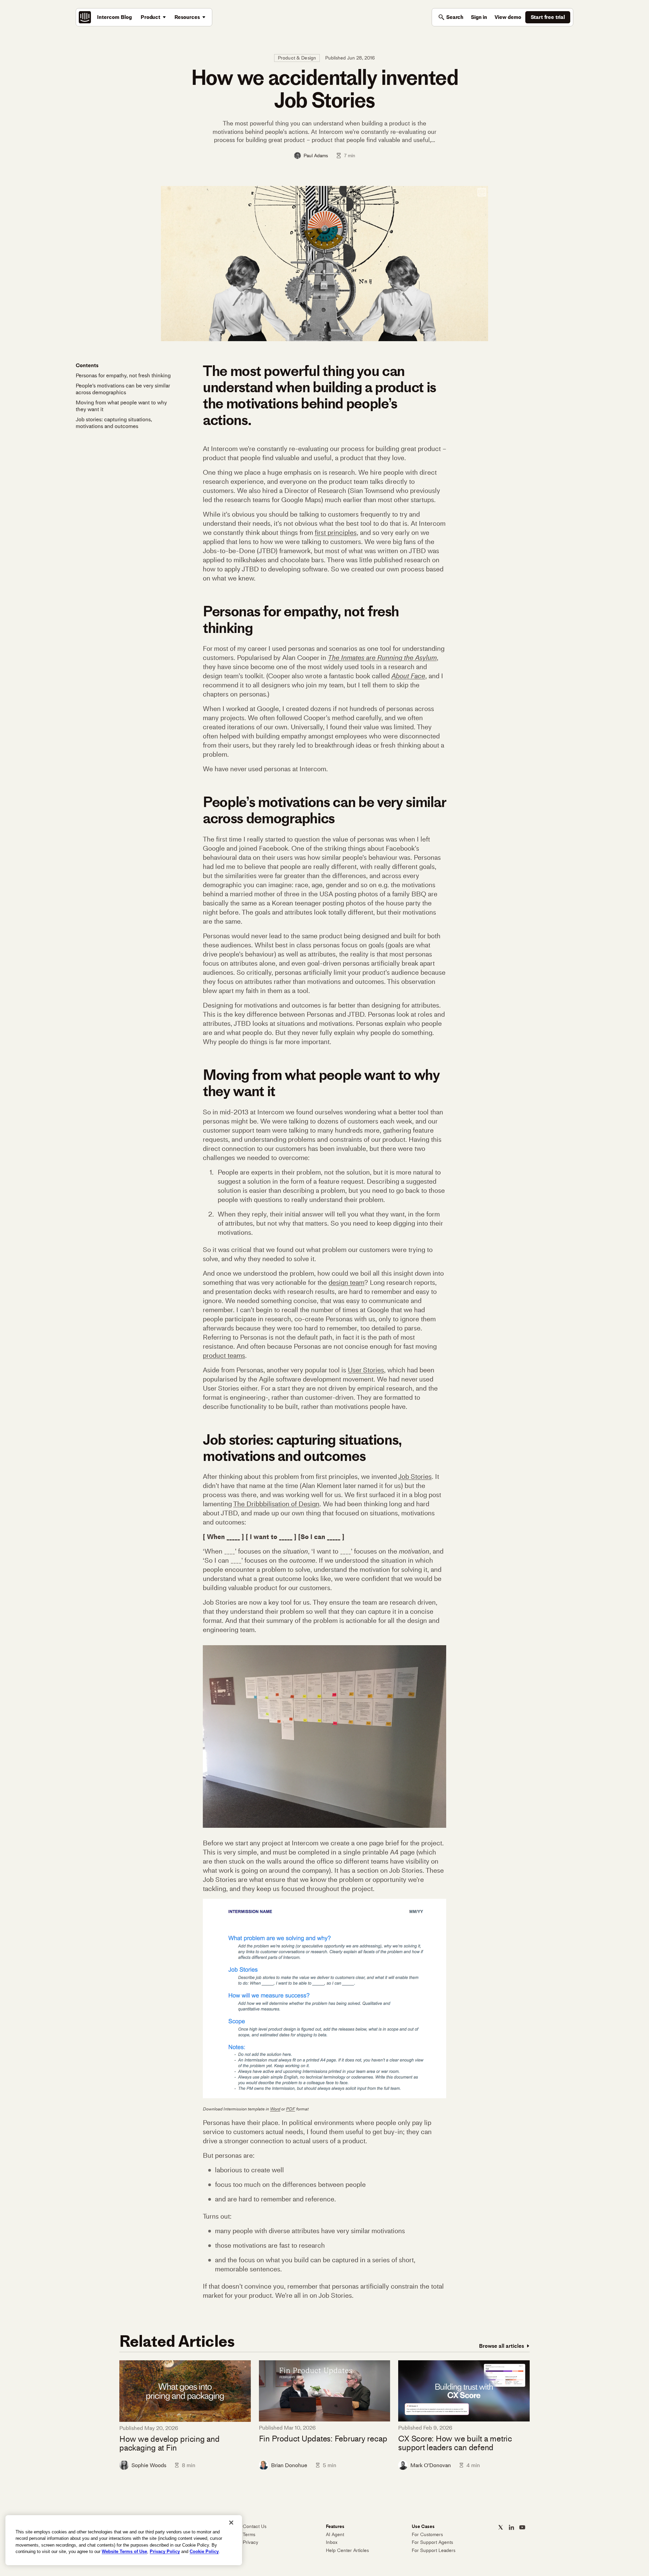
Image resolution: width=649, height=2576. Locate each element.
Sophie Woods (149, 2465)
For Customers (427, 2535)
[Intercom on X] (501, 2527)
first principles (336, 533)
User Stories (366, 1370)
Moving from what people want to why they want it (121, 406)
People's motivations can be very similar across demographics (123, 389)
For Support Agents (432, 2542)
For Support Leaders (434, 2550)
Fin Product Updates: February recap (323, 2439)
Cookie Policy (204, 2551)
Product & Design (297, 58)
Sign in (479, 17)
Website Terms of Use (124, 2551)
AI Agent (335, 2535)
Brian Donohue (289, 2465)
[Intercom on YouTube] (522, 2527)
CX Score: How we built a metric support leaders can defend (455, 2443)
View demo (508, 17)
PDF (291, 2109)
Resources (187, 17)
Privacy (250, 2542)
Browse (501, 2346)
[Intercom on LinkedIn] (511, 2527)
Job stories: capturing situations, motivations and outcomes (114, 423)
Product (150, 17)
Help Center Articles (347, 2550)
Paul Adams (316, 156)
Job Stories (415, 1476)
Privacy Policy (165, 2551)
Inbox (332, 2542)
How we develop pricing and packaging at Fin (170, 2444)
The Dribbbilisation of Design (276, 1504)
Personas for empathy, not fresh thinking (123, 375)
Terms (249, 2535)
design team (346, 1282)
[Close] (231, 2523)
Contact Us (255, 2526)
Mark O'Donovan (431, 2465)
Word (275, 2109)
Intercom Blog (114, 17)
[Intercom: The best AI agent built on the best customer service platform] (85, 17)
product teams (224, 1355)
